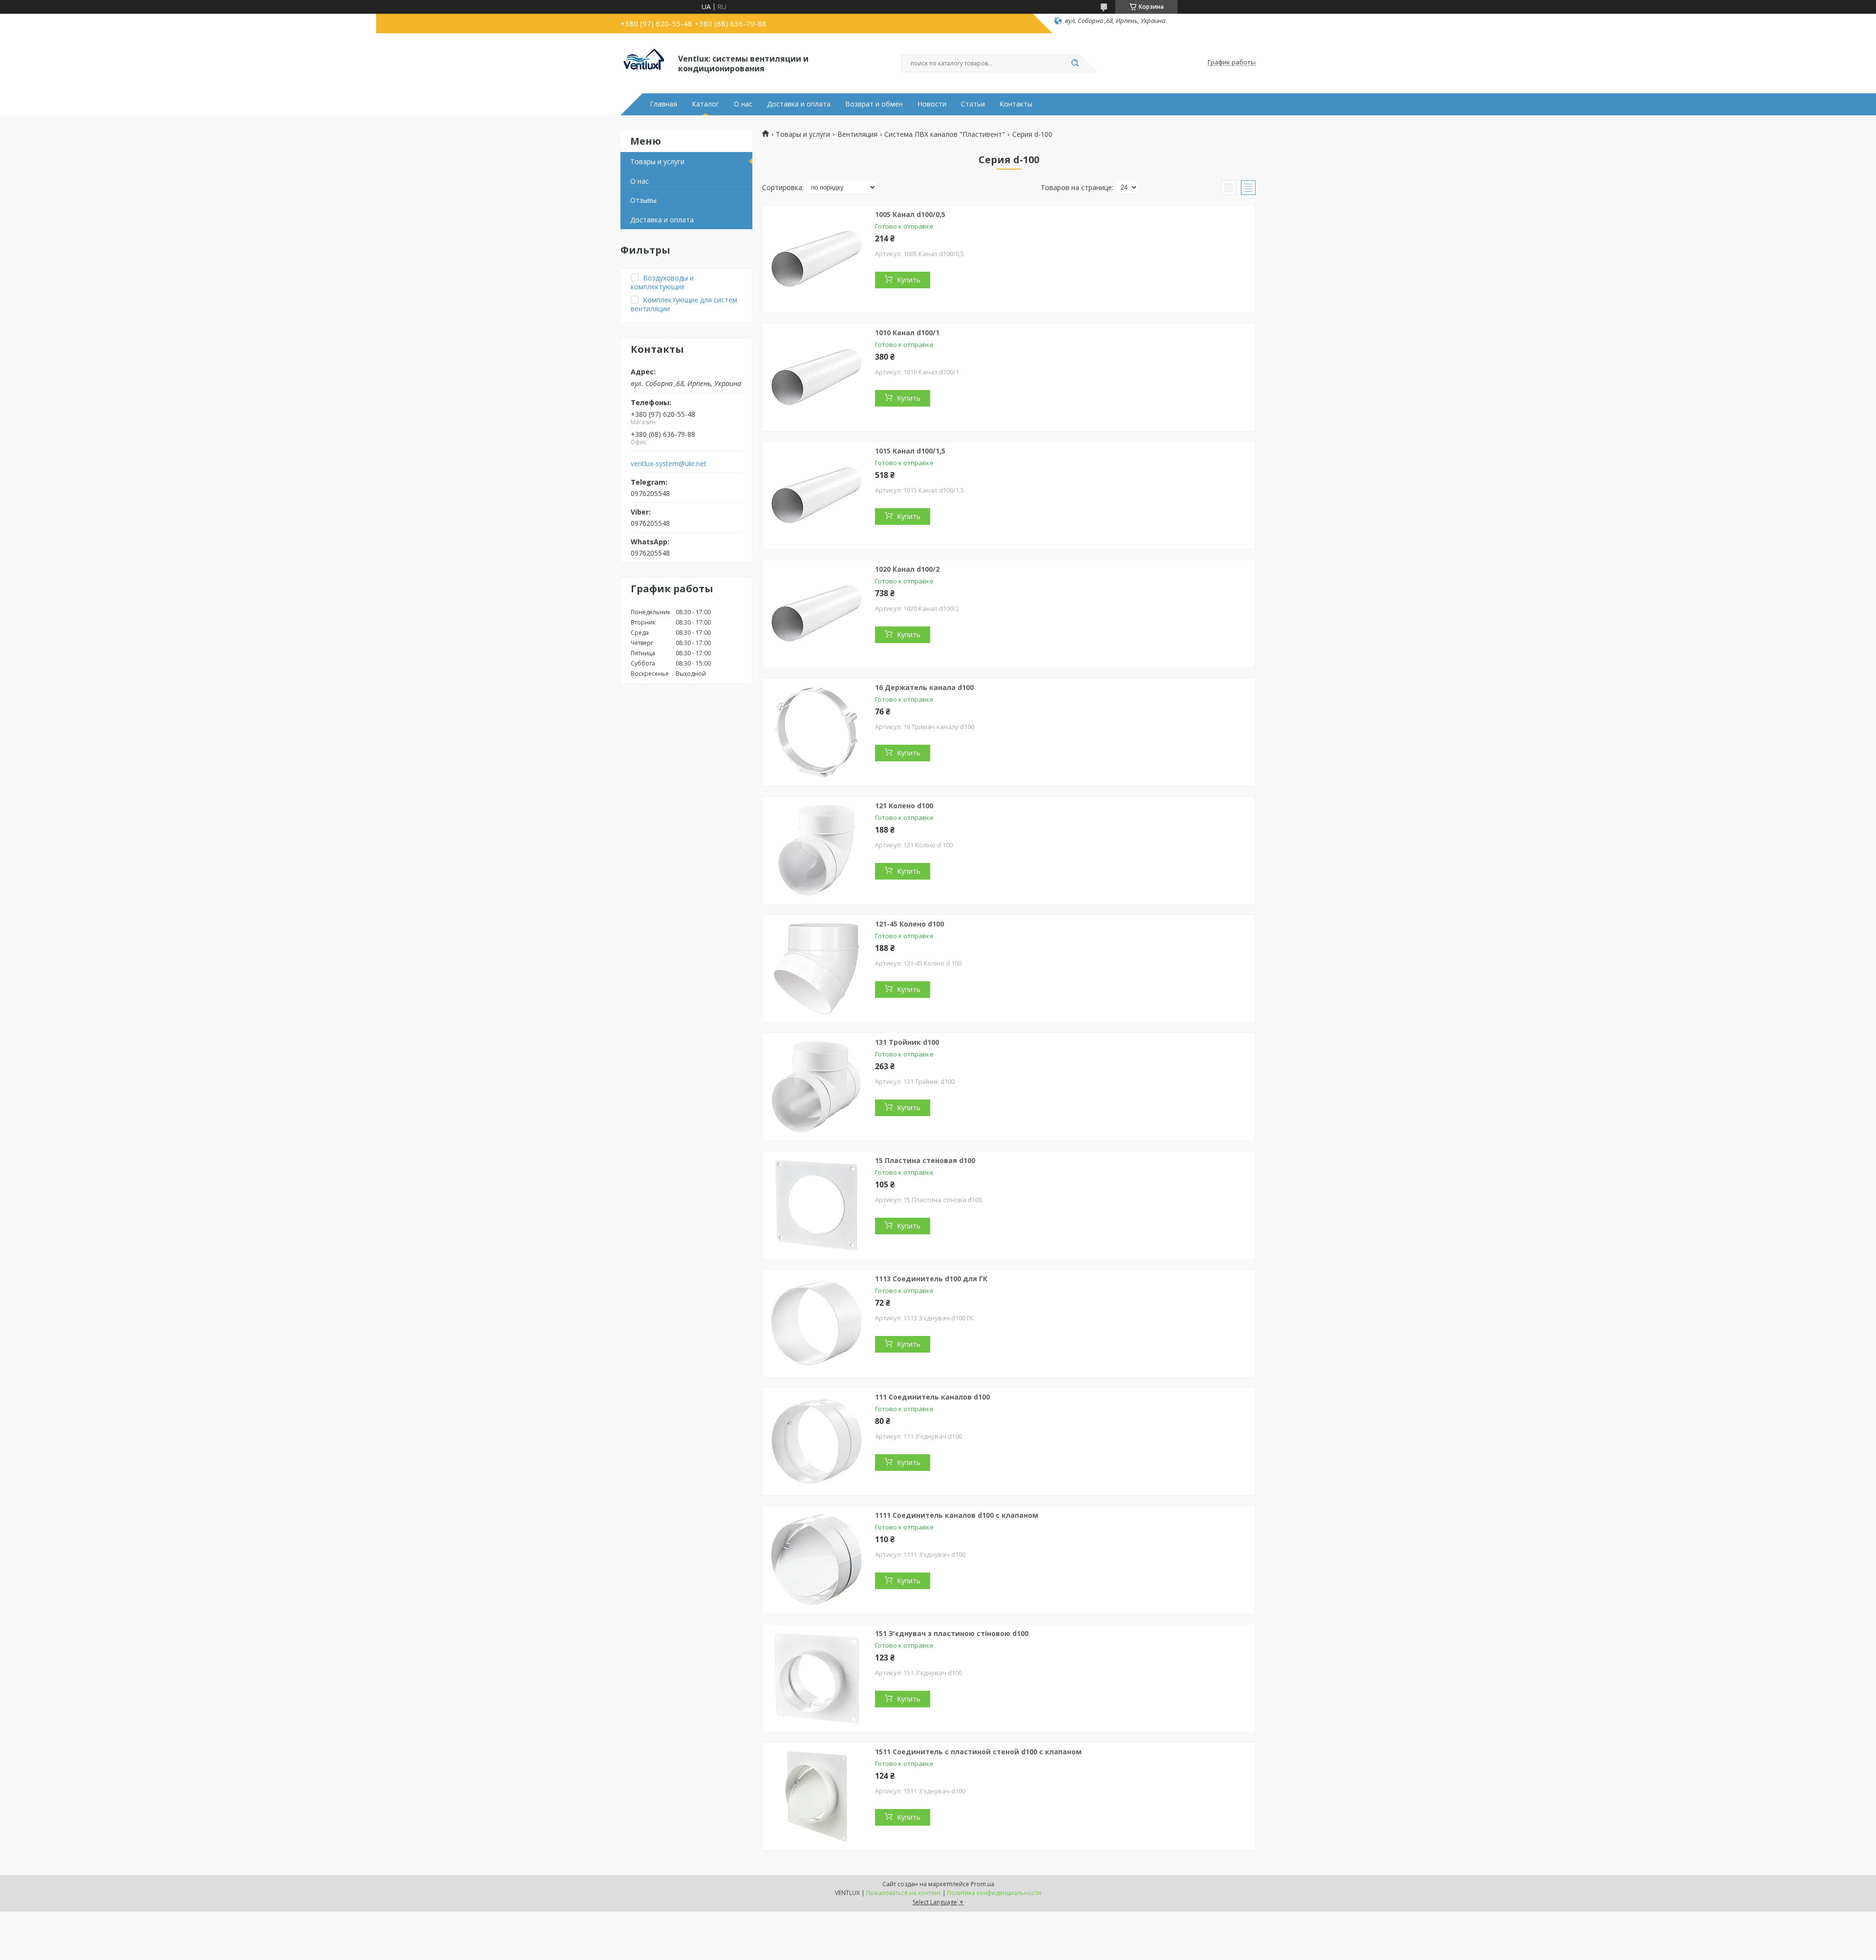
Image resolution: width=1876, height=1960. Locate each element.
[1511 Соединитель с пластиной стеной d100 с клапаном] (816, 1796)
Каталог (705, 104)
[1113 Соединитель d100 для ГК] (816, 1323)
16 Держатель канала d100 (924, 687)
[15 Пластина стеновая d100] (816, 1205)
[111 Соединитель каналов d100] (816, 1442)
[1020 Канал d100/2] (816, 614)
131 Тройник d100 (907, 1042)
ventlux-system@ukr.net (669, 464)
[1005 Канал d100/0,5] (816, 259)
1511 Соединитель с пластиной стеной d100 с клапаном (978, 1752)
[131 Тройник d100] (816, 1087)
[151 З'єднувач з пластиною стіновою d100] (816, 1678)
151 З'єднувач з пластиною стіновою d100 (952, 1633)
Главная (663, 104)
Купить (909, 280)
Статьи (973, 104)
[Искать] (1075, 64)
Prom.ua (982, 1884)
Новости (932, 104)
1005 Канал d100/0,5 (910, 214)
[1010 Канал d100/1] (816, 377)
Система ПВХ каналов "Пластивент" (945, 134)
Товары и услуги (657, 162)
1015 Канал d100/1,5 (910, 451)
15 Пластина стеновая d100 (925, 1160)
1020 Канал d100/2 (907, 569)
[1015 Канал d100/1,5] (816, 495)
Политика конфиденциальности (994, 1893)
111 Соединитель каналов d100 (932, 1397)
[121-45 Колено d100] (816, 969)
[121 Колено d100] (816, 850)
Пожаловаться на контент (904, 1893)
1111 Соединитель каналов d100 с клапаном (957, 1515)
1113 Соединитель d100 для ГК (931, 1279)
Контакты (1016, 104)
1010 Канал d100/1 (907, 333)
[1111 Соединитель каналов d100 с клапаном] (816, 1560)
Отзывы (643, 200)
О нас (743, 104)
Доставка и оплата (799, 104)
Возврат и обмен (874, 104)
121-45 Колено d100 (909, 924)
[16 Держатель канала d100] (816, 732)
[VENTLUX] (645, 63)
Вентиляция (857, 134)
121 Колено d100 (904, 806)
